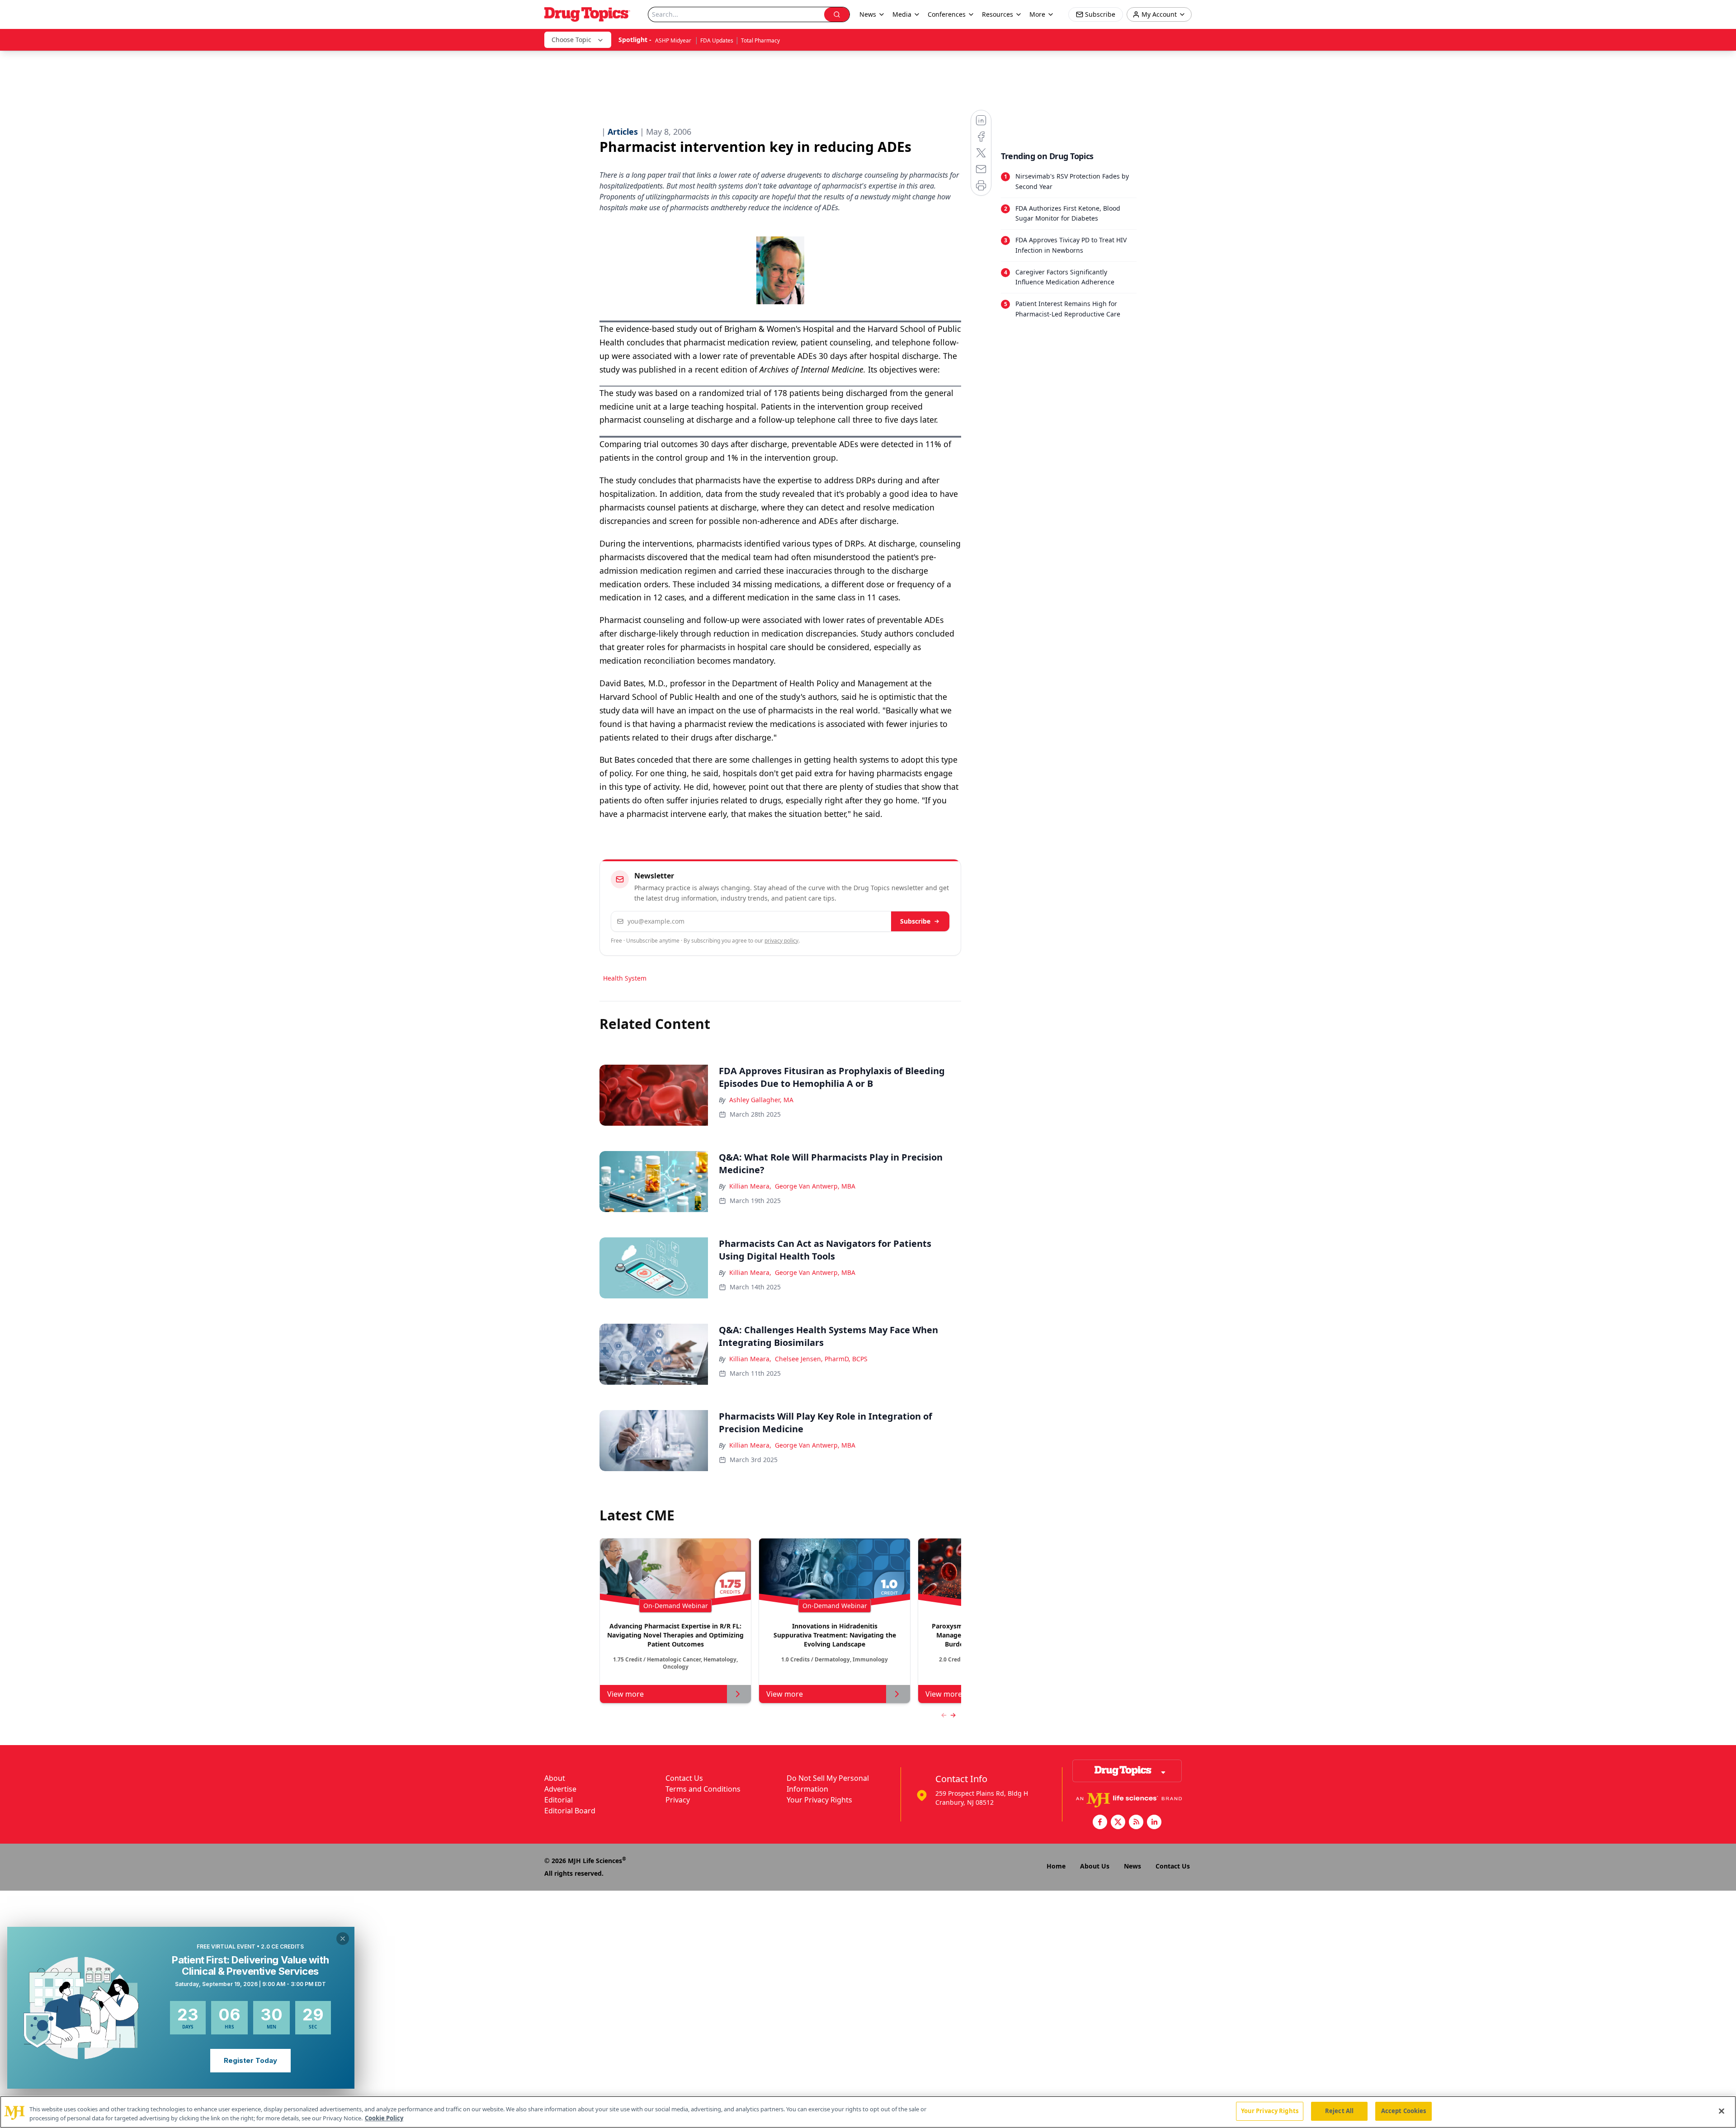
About (555, 1778)
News (1132, 1866)
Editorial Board (570, 1811)
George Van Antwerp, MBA (815, 1186)
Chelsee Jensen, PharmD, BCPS (821, 1359)
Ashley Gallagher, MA (761, 1100)
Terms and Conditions (703, 1789)
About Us (1095, 1866)
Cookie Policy (384, 2118)
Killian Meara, (750, 1186)
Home (1056, 1866)
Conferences (947, 14)
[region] (868, 2112)
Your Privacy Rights (819, 1800)
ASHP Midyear (674, 40)
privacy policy (781, 941)
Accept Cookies (1404, 2111)
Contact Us (684, 1778)
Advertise (560, 1789)
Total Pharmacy (760, 40)
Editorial (559, 1800)
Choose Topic (571, 40)
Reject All (1339, 2111)
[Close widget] (343, 1939)
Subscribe (915, 921)
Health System (625, 978)
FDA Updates (717, 40)
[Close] (1722, 2111)
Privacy (678, 1800)
